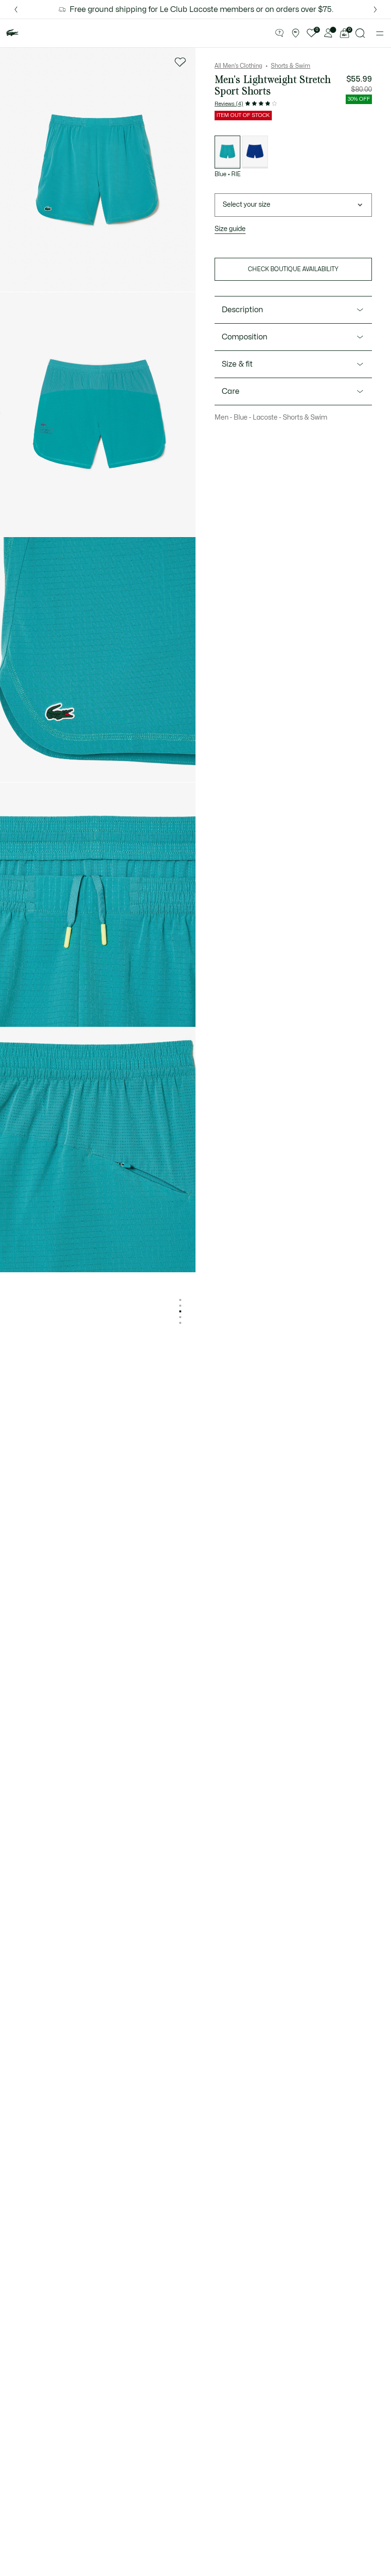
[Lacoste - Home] (12, 33)
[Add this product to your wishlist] (180, 62)
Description (242, 310)
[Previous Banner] (16, 9)
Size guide (230, 229)
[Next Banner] (375, 9)
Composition (245, 337)
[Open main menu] (380, 33)
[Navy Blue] (255, 152)
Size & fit (237, 364)
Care (231, 391)
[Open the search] (360, 33)
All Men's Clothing (238, 66)
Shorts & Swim (291, 66)
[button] (279, 33)
